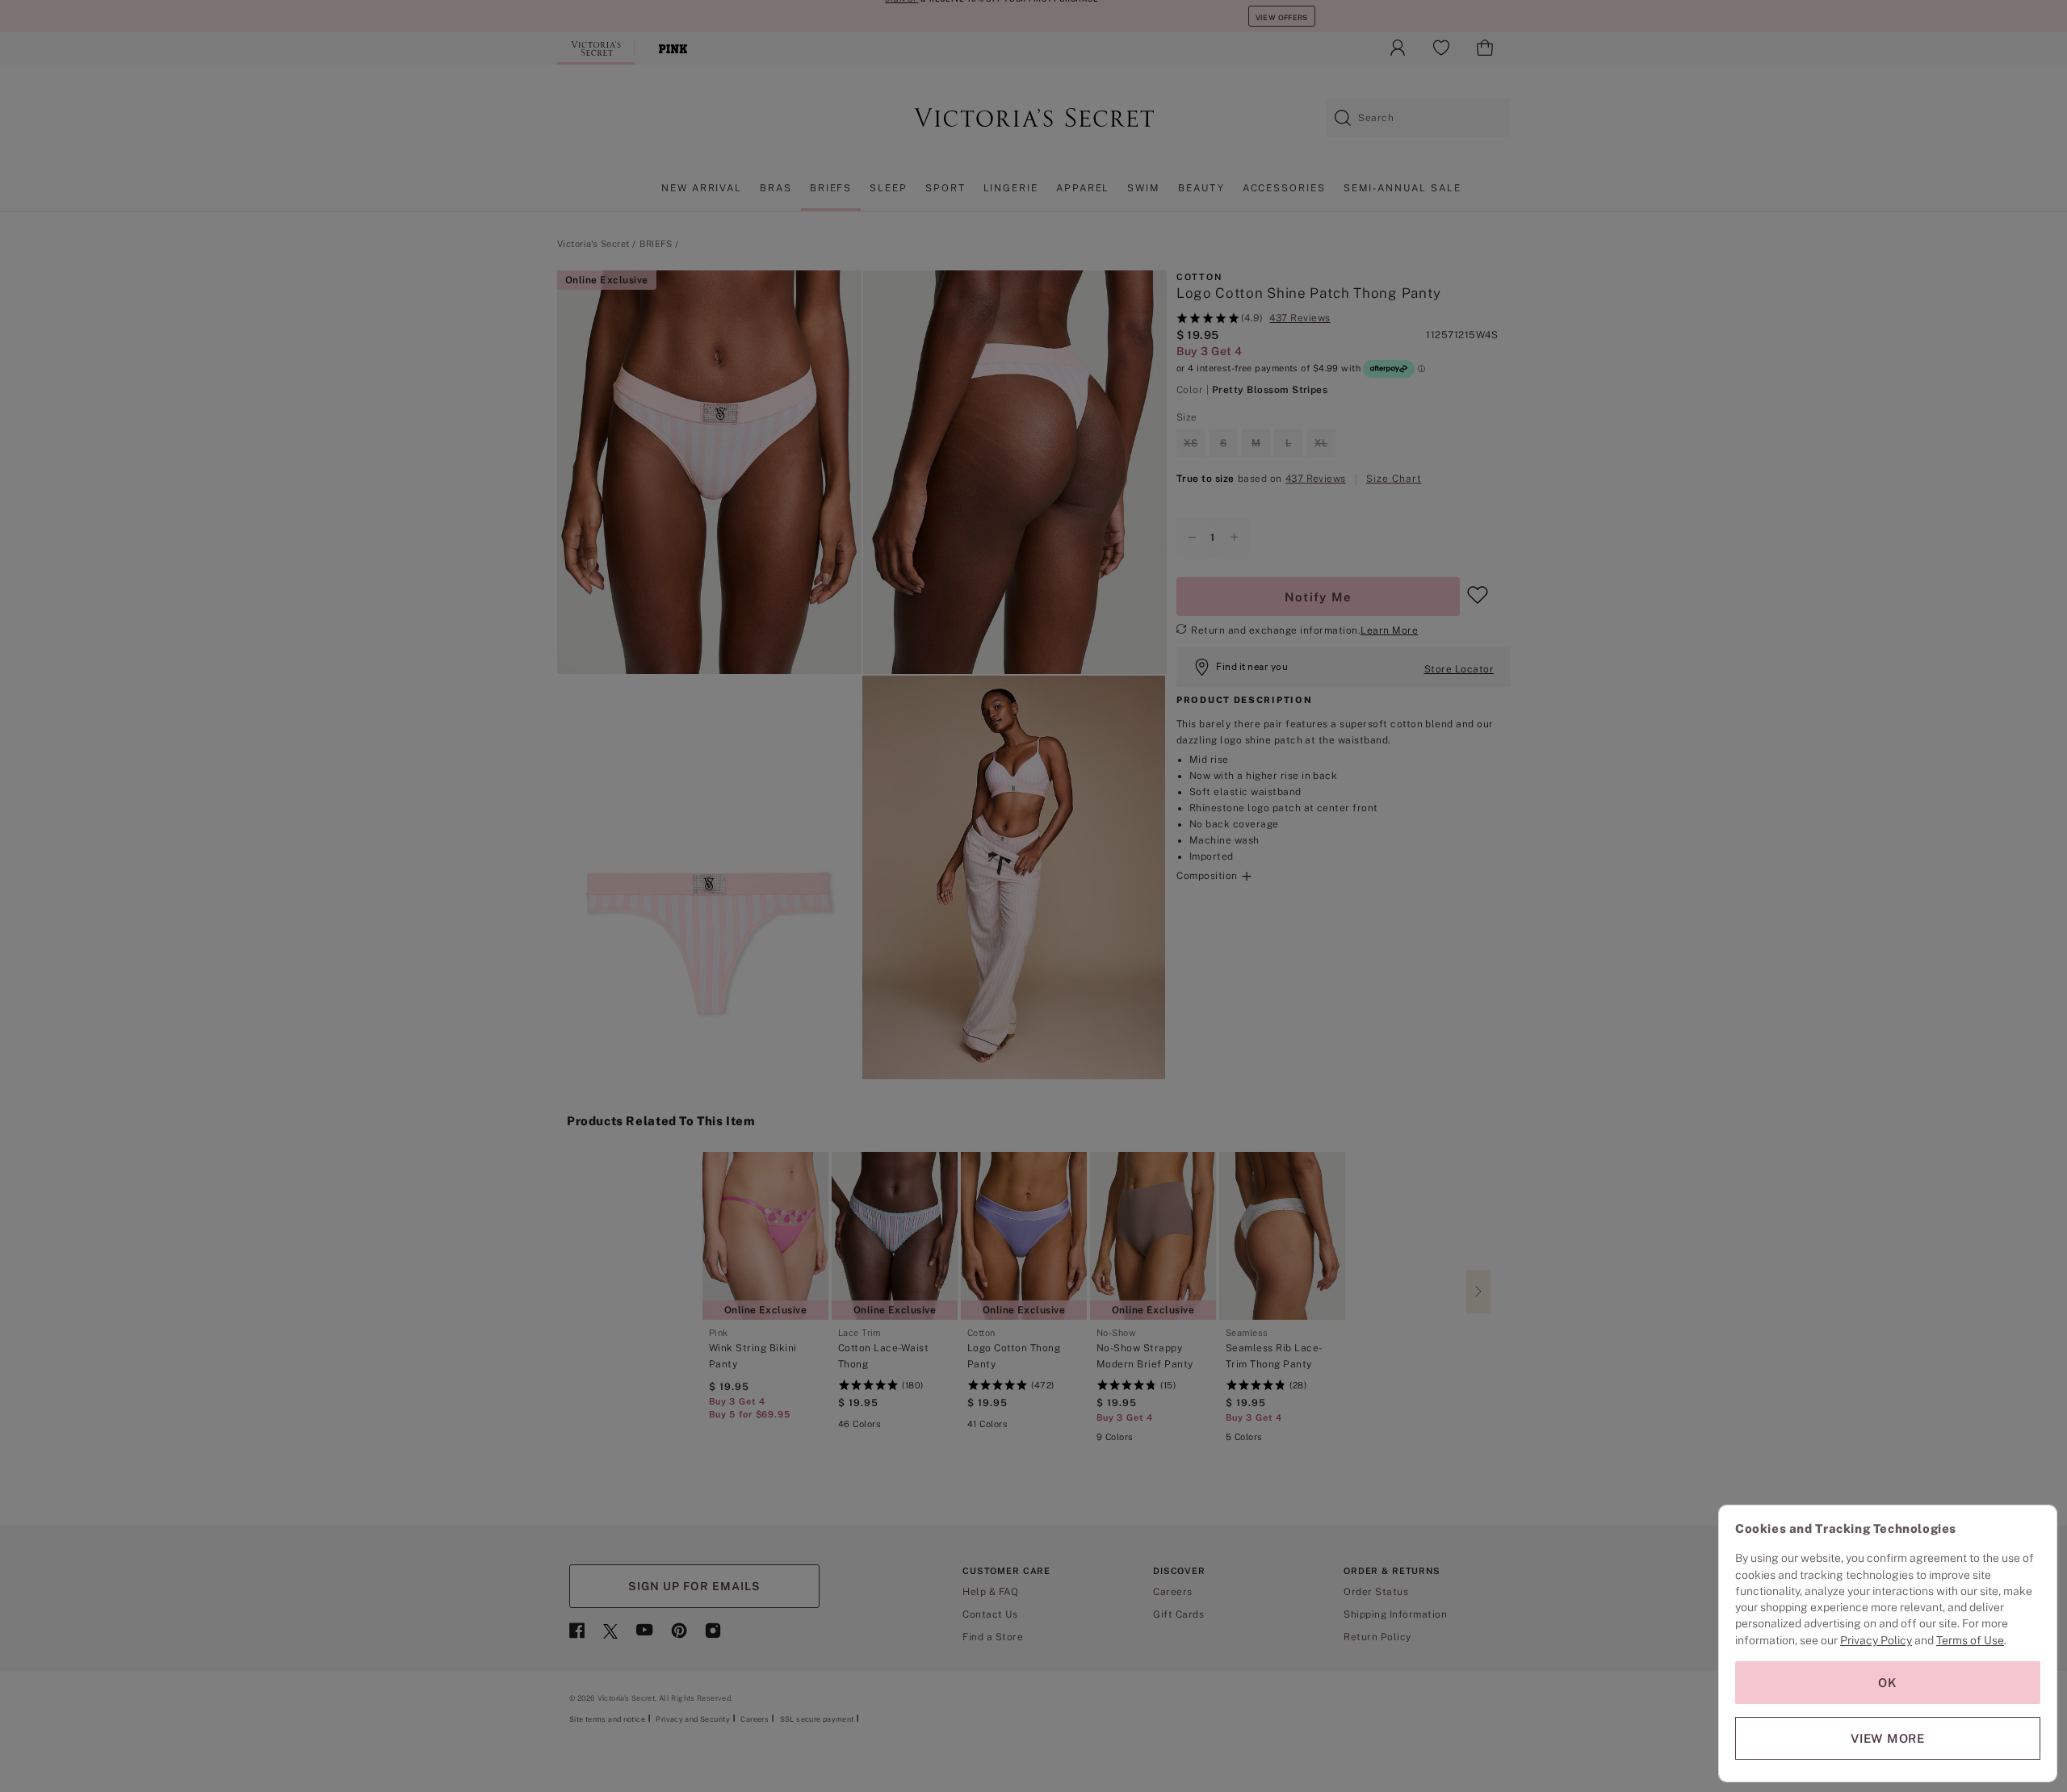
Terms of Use (1970, 1640)
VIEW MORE (1888, 1738)
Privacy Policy (1876, 1640)
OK (1888, 1683)
